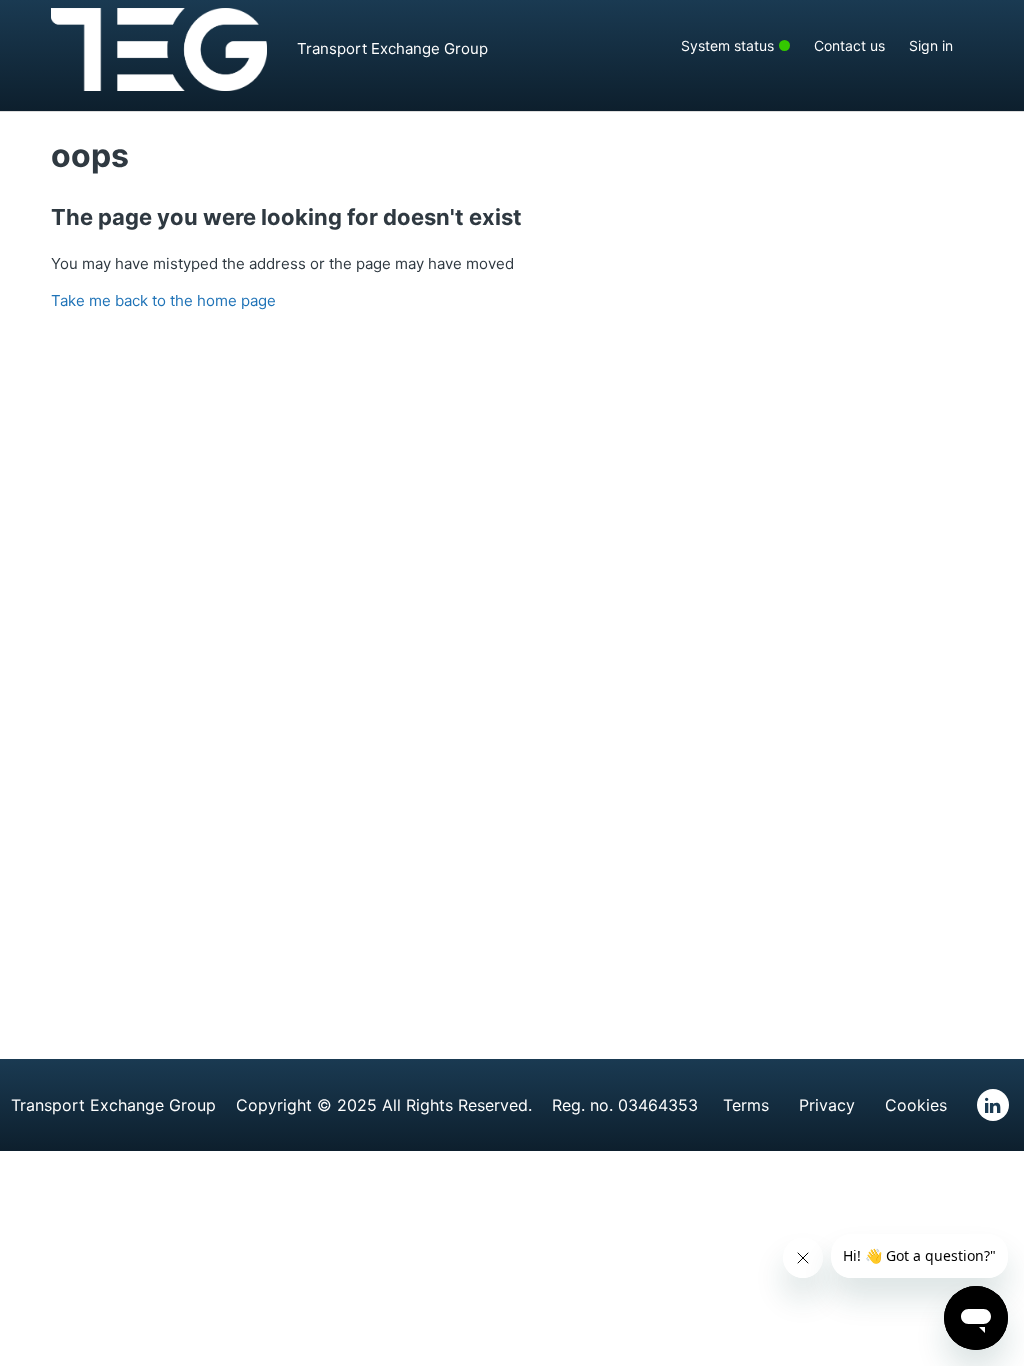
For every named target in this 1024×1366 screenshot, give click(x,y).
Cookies (916, 1105)
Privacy (827, 1105)
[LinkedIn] (993, 1105)
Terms (746, 1105)
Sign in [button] (931, 45)
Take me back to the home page (163, 300)
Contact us (849, 45)
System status (745, 44)
